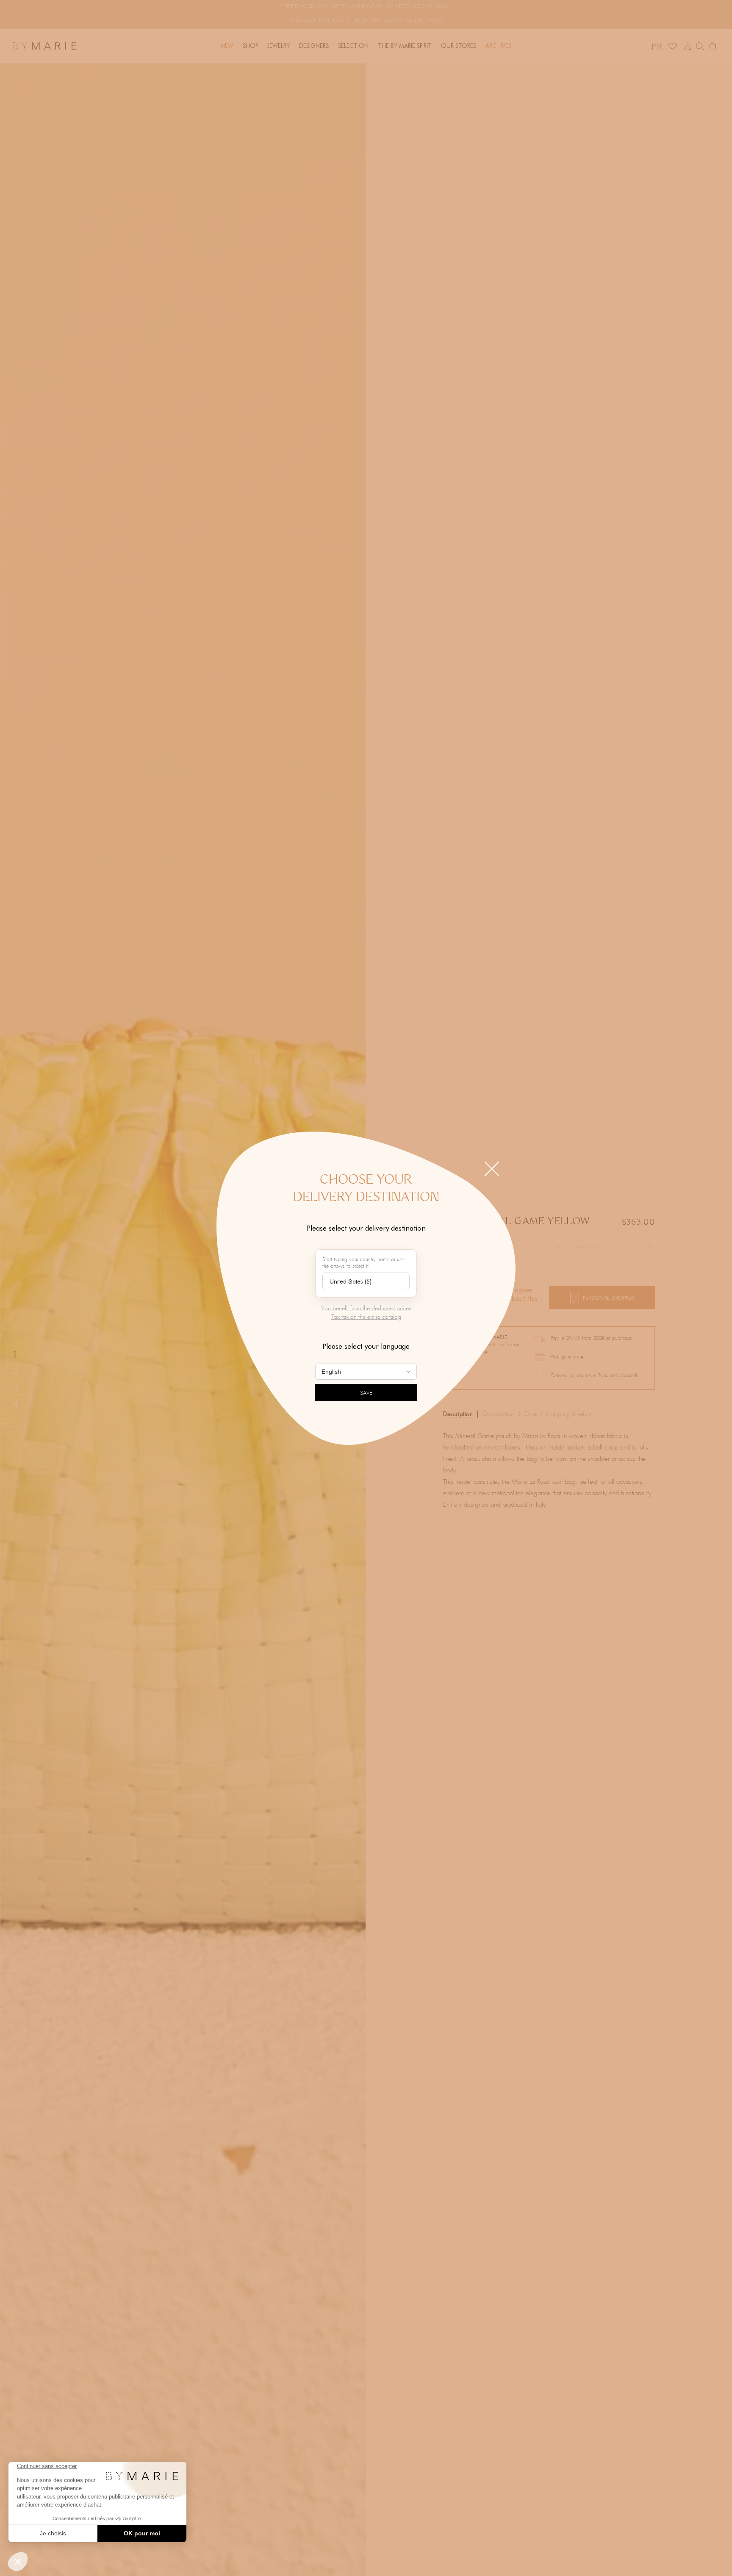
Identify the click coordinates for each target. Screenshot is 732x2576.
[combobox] (366, 1281)
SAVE (366, 1393)
